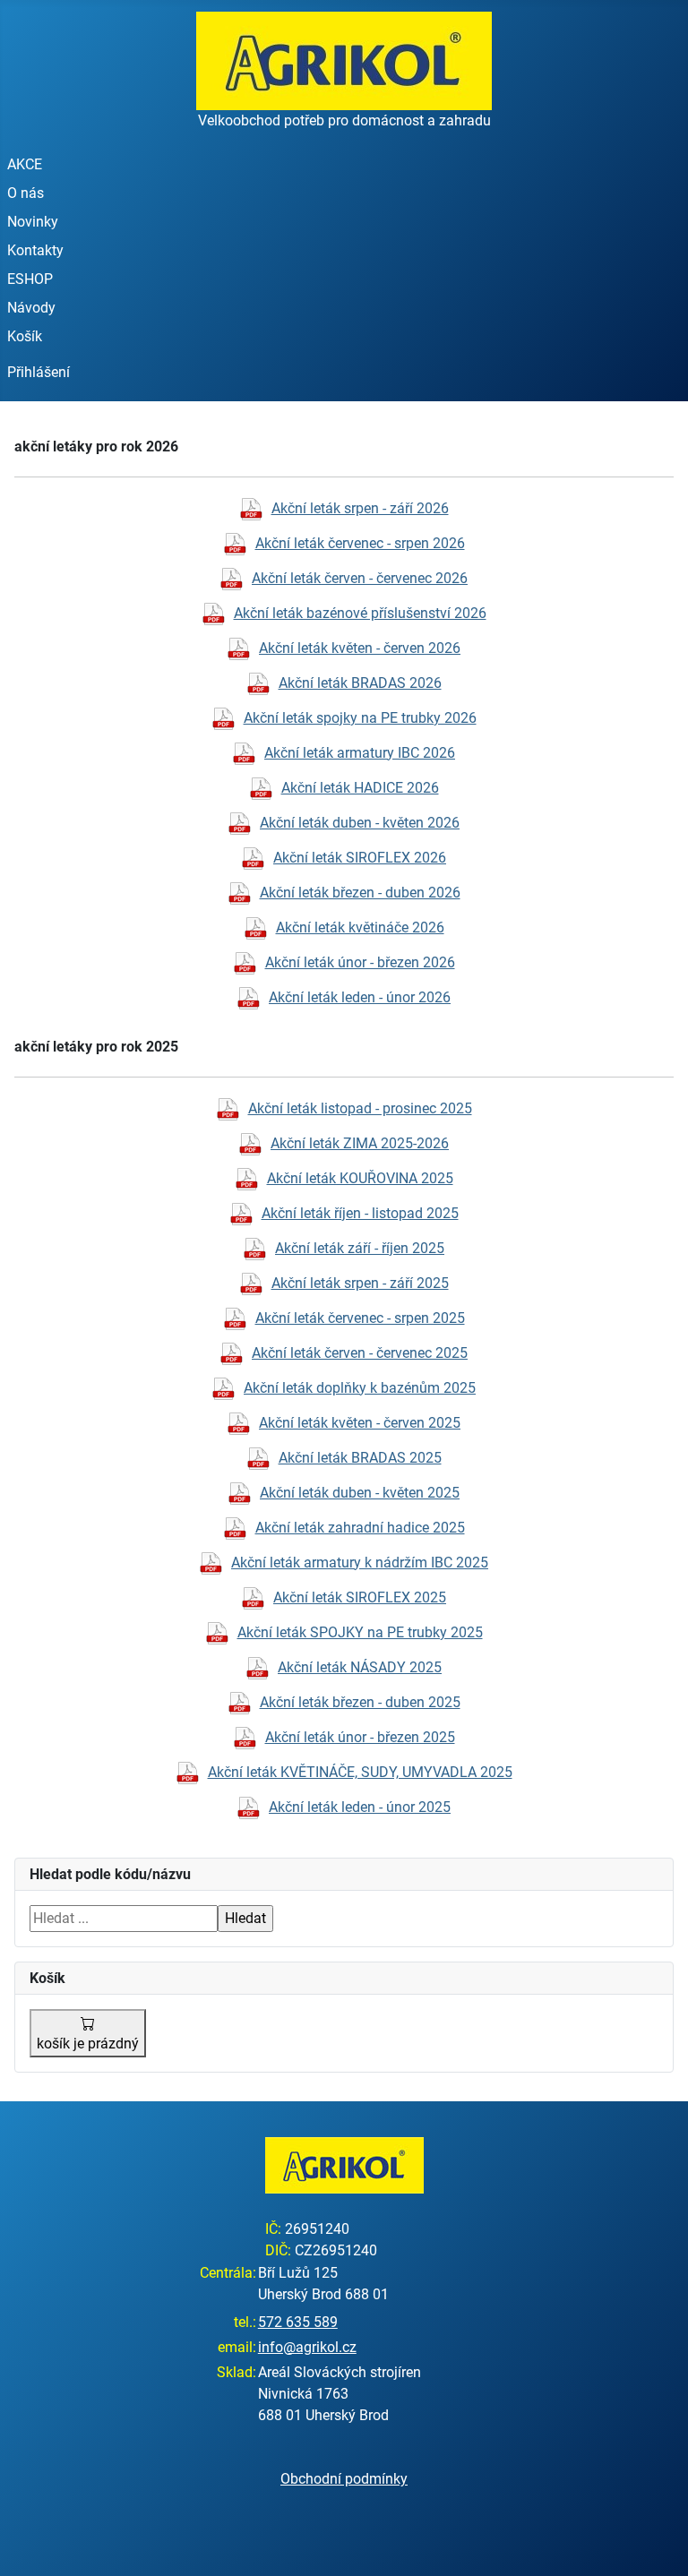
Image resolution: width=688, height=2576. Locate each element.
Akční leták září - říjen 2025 (360, 1248)
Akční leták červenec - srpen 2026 (360, 543)
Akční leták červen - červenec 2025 (360, 1353)
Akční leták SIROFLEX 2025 (360, 1597)
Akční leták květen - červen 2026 (360, 648)
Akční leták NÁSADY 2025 (360, 1667)
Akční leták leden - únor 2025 (360, 1807)
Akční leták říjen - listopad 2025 (360, 1213)
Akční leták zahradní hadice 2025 (360, 1528)
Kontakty (35, 250)
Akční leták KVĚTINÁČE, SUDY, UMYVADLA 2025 (360, 1772)
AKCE (25, 164)
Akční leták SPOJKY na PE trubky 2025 (360, 1632)
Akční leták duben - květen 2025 (360, 1493)
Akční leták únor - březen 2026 (360, 962)
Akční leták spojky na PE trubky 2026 (360, 718)
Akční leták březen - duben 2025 (360, 1702)
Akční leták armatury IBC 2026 (360, 753)
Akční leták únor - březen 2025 (360, 1737)
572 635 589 (298, 2322)
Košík (25, 336)
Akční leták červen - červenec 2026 (360, 578)
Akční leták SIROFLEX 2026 (360, 858)
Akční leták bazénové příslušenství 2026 (360, 613)
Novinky (33, 222)
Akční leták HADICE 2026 (360, 788)
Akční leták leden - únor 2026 (360, 997)
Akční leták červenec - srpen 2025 (360, 1318)
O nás (26, 193)
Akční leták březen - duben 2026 (360, 893)
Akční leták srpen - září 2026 (360, 508)
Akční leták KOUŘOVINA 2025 (360, 1178)
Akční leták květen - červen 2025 (360, 1423)
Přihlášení (39, 372)
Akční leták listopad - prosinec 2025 (360, 1108)
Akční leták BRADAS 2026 (360, 683)
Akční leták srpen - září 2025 (360, 1283)
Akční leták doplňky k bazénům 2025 (360, 1388)
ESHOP (30, 279)
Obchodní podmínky (344, 2479)
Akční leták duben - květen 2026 (360, 823)
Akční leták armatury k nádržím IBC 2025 (360, 1563)
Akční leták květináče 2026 (360, 927)
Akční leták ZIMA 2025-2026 (360, 1143)
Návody (31, 308)
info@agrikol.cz (307, 2347)
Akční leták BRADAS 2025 (360, 1458)
